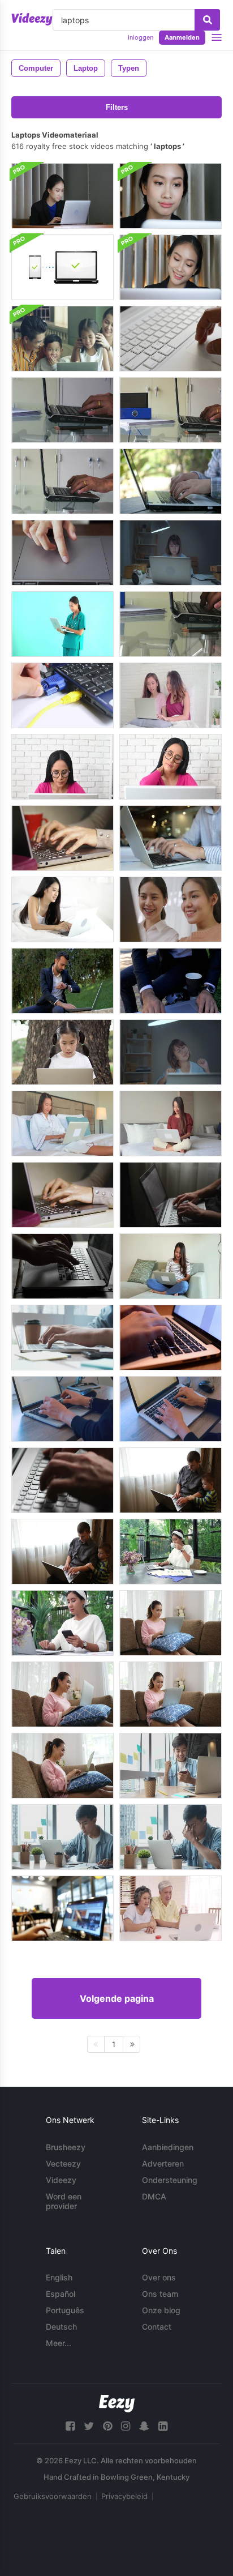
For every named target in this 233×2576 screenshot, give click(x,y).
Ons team (160, 2294)
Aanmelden (182, 37)
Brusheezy (66, 2147)
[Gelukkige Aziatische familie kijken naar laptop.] (62, 339)
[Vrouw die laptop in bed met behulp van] (62, 1123)
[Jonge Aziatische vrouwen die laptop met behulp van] (171, 695)
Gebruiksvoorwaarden (53, 2496)
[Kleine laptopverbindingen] (62, 695)
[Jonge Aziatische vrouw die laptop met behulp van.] (62, 909)
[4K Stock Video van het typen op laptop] (171, 1338)
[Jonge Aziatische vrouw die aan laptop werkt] (171, 1552)
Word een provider (64, 2201)
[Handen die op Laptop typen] (62, 838)
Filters (117, 107)
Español (61, 2294)
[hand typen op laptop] (171, 481)
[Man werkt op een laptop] (62, 981)
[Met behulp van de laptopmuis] (62, 553)
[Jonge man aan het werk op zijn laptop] (171, 1766)
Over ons (159, 2277)
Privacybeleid (124, 2496)
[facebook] (70, 2426)
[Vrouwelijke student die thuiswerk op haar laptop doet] (62, 1409)
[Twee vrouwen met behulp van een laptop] (171, 909)
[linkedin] (163, 2426)
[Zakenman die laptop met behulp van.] (62, 410)
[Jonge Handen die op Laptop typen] (62, 1338)
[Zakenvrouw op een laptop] (171, 553)
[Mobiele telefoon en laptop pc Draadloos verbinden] (62, 267)
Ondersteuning (170, 2180)
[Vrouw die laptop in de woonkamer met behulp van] (171, 1623)
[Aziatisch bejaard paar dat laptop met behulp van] (171, 1908)
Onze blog (161, 2310)
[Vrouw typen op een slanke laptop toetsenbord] (171, 1409)
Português (65, 2310)
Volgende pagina (117, 1998)
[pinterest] (107, 2426)
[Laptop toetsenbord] (171, 339)
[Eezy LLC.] (117, 2404)
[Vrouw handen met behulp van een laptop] (171, 838)
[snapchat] (144, 2426)
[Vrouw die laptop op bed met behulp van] (171, 1123)
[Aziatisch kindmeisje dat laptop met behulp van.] (62, 1052)
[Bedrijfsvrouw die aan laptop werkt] (171, 267)
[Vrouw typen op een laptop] (62, 1195)
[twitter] (89, 2426)
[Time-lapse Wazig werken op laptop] (62, 1908)
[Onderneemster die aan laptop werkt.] (171, 196)
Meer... (59, 2343)
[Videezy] (32, 19)
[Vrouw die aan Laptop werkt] (62, 767)
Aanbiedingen (168, 2147)
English (59, 2277)
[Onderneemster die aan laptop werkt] (62, 196)
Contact (157, 2327)
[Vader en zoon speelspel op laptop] (171, 1480)
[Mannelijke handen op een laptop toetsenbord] (62, 1480)
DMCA (154, 2196)
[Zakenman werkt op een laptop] (171, 981)
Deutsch (61, 2327)
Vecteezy (63, 2163)
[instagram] (126, 2426)
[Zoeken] (207, 20)
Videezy (61, 2180)
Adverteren (163, 2163)
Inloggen (141, 37)
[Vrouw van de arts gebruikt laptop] (62, 624)
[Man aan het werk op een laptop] (171, 1195)
